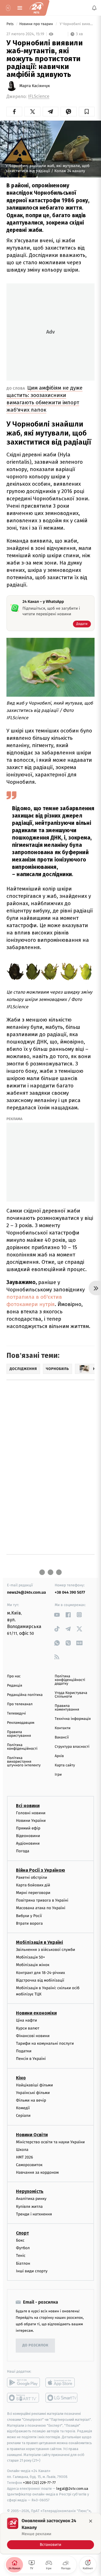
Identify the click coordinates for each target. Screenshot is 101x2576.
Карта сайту (65, 1765)
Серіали (23, 2116)
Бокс (20, 2240)
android (23, 2382)
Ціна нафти (27, 2021)
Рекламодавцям (21, 1723)
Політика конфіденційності (22, 1747)
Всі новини (28, 1806)
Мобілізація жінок (33, 1965)
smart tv (23, 2398)
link (57, 1615)
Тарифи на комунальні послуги (45, 2043)
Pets (11, 24)
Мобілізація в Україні (40, 1942)
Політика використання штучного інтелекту (24, 1762)
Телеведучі (16, 1714)
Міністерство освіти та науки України (50, 2142)
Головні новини (31, 1813)
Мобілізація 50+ (30, 1957)
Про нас (14, 1676)
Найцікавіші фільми (35, 2085)
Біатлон (23, 2263)
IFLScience (39, 96)
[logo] (36, 8)
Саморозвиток (29, 2165)
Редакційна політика (25, 1695)
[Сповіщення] (94, 8)
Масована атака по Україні (41, 1908)
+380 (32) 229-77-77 (39, 2483)
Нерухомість (30, 2192)
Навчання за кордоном (37, 2172)
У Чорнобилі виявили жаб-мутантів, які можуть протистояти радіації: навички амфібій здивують (77, 24)
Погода (23, 1851)
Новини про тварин (37, 24)
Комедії (23, 2108)
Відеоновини (28, 1836)
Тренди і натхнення (34, 2214)
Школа (22, 2150)
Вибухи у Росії (29, 1916)
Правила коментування (67, 1708)
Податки (24, 2051)
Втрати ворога (29, 1923)
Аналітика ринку (31, 2199)
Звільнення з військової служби (46, 1950)
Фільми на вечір (31, 2100)
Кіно (21, 2078)
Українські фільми (33, 2093)
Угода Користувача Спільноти (71, 1695)
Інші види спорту (32, 2271)
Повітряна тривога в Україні (42, 1900)
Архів (59, 1756)
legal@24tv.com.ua (72, 2489)
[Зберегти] (87, 112)
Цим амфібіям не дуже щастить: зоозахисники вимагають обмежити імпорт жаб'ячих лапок (44, 399)
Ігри (58, 1775)
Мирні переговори (33, 1893)
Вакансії (62, 1737)
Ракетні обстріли (32, 1877)
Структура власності (72, 1747)
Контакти (63, 1728)
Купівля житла (29, 2207)
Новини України (31, 1821)
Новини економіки (36, 2013)
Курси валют (28, 2028)
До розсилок (35, 2346)
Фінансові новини (33, 2036)
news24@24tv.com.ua (27, 1592)
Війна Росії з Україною (41, 1870)
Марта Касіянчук (35, 86)
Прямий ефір (28, 1828)
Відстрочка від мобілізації (40, 1980)
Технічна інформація (73, 1719)
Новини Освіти (32, 2135)
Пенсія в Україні (31, 2059)
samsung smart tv (62, 2398)
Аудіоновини (28, 1843)
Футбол (23, 2248)
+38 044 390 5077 (70, 1592)
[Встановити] (50, 2533)
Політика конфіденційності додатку (70, 1680)
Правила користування (19, 1734)
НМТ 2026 (25, 2157)
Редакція (15, 1686)
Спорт (22, 2233)
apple (62, 2382)
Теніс (21, 2256)
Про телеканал (20, 1704)
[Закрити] (91, 2521)
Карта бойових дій (33, 1885)
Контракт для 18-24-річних (40, 1973)
